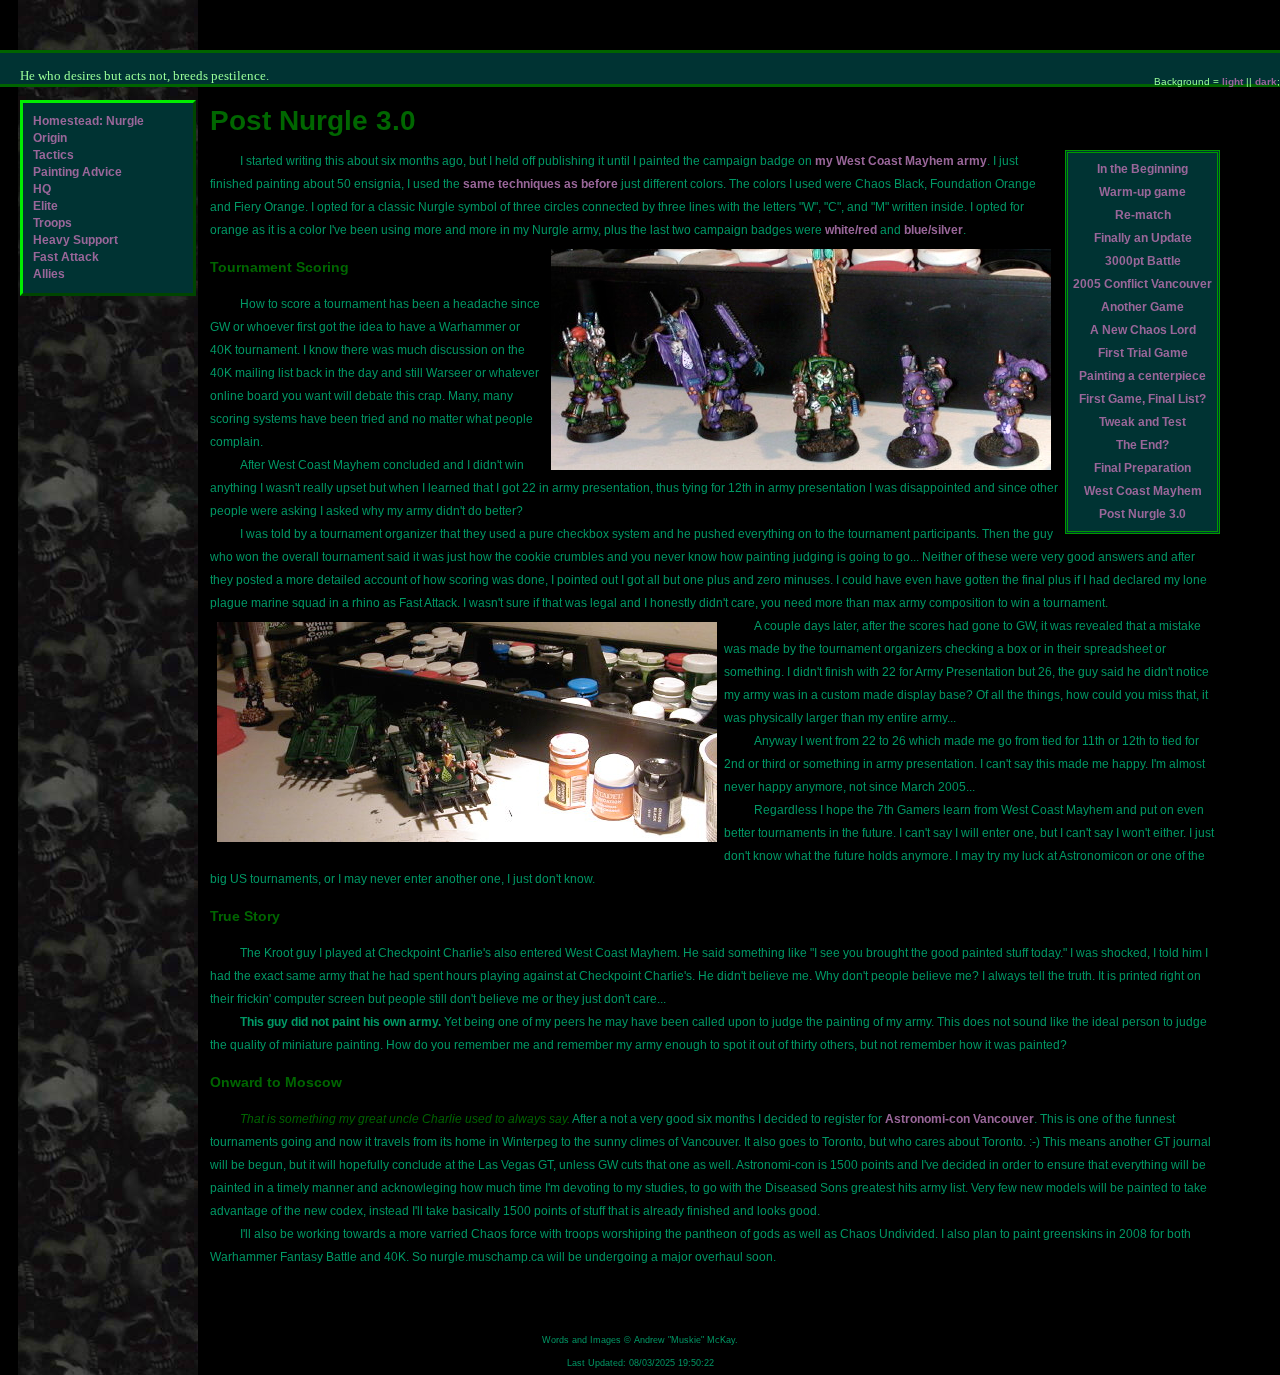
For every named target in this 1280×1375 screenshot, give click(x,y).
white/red (851, 230)
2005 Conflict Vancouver (1142, 284)
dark (1266, 81)
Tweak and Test (1142, 422)
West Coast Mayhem (1143, 491)
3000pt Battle (1143, 261)
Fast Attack (66, 257)
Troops (52, 223)
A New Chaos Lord (1143, 330)
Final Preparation (1142, 468)
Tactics (53, 155)
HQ (42, 189)
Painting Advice (77, 172)
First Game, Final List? (1142, 399)
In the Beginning (1142, 169)
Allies (49, 274)
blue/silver (933, 230)
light (1232, 81)
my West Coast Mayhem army (901, 161)
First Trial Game (1143, 353)
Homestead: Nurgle (88, 121)
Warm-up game (1142, 192)
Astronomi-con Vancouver (959, 1119)
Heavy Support (75, 240)
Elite (45, 206)
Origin (50, 138)
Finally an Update (1143, 238)
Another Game (1142, 307)
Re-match (1143, 215)
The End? (1142, 445)
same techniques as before (540, 184)
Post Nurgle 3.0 (1142, 514)
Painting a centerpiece (1142, 376)
